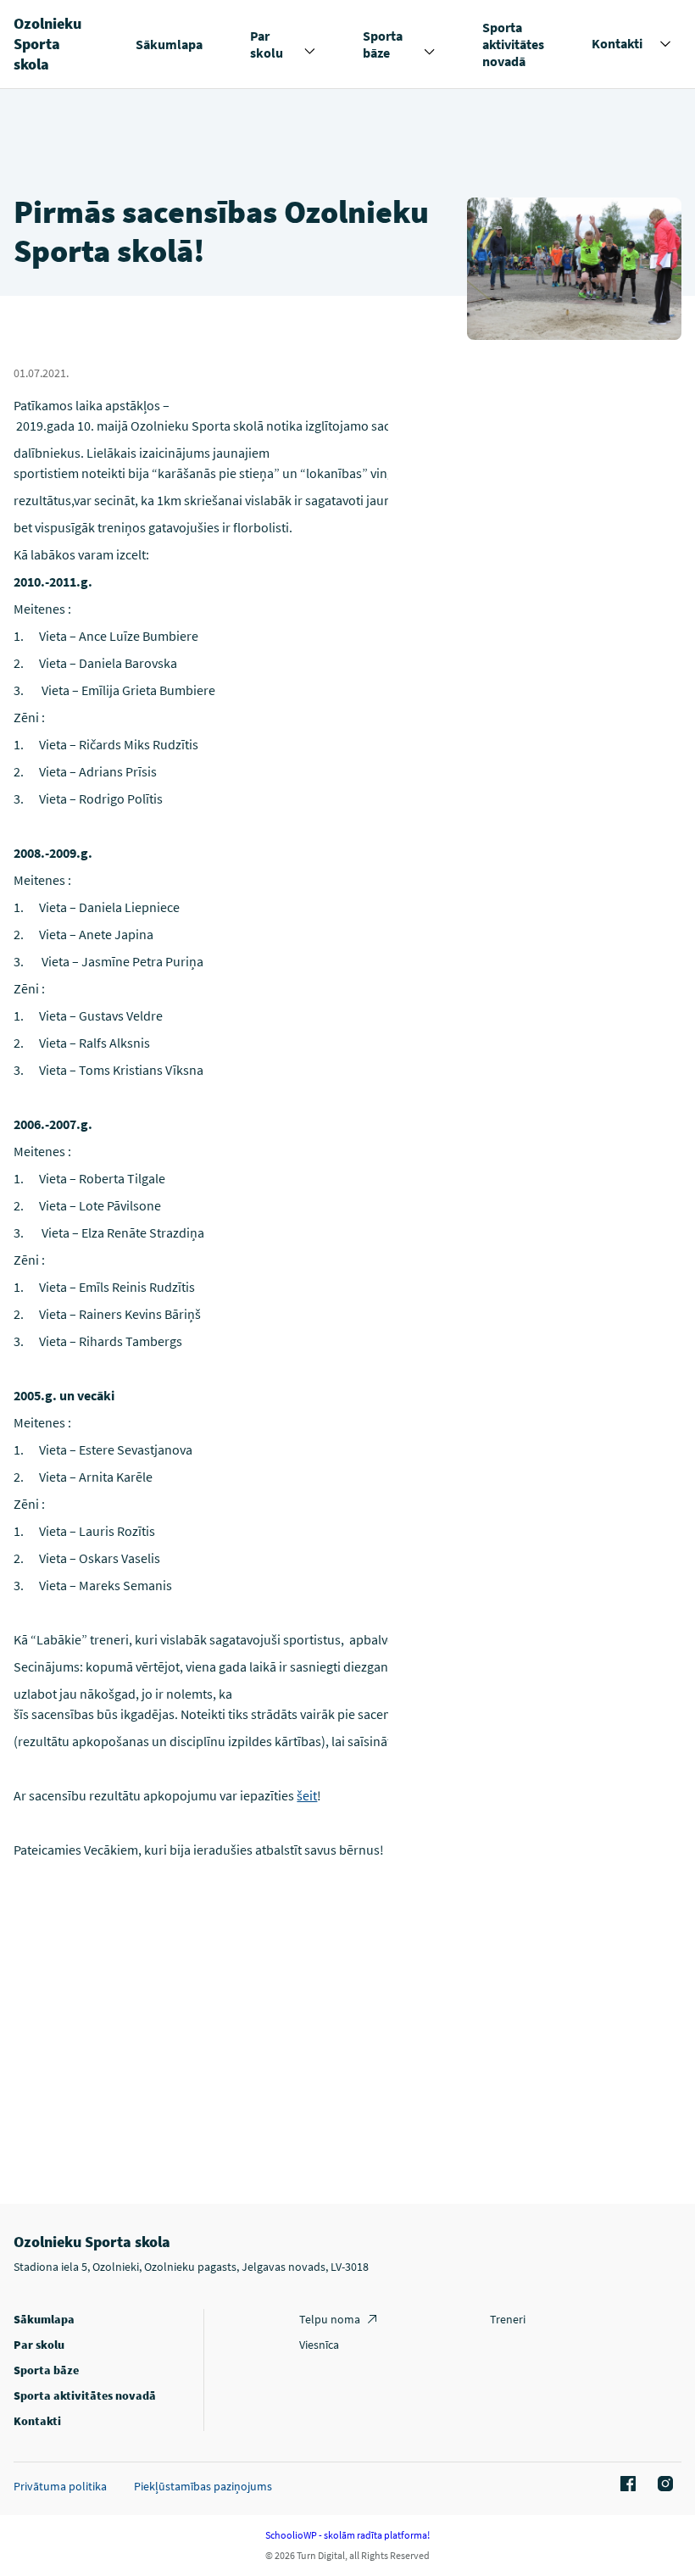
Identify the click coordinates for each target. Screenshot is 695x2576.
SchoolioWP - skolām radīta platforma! (347, 2535)
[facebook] (625, 2484)
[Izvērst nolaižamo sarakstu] (310, 52)
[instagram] (663, 2484)
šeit (307, 1795)
